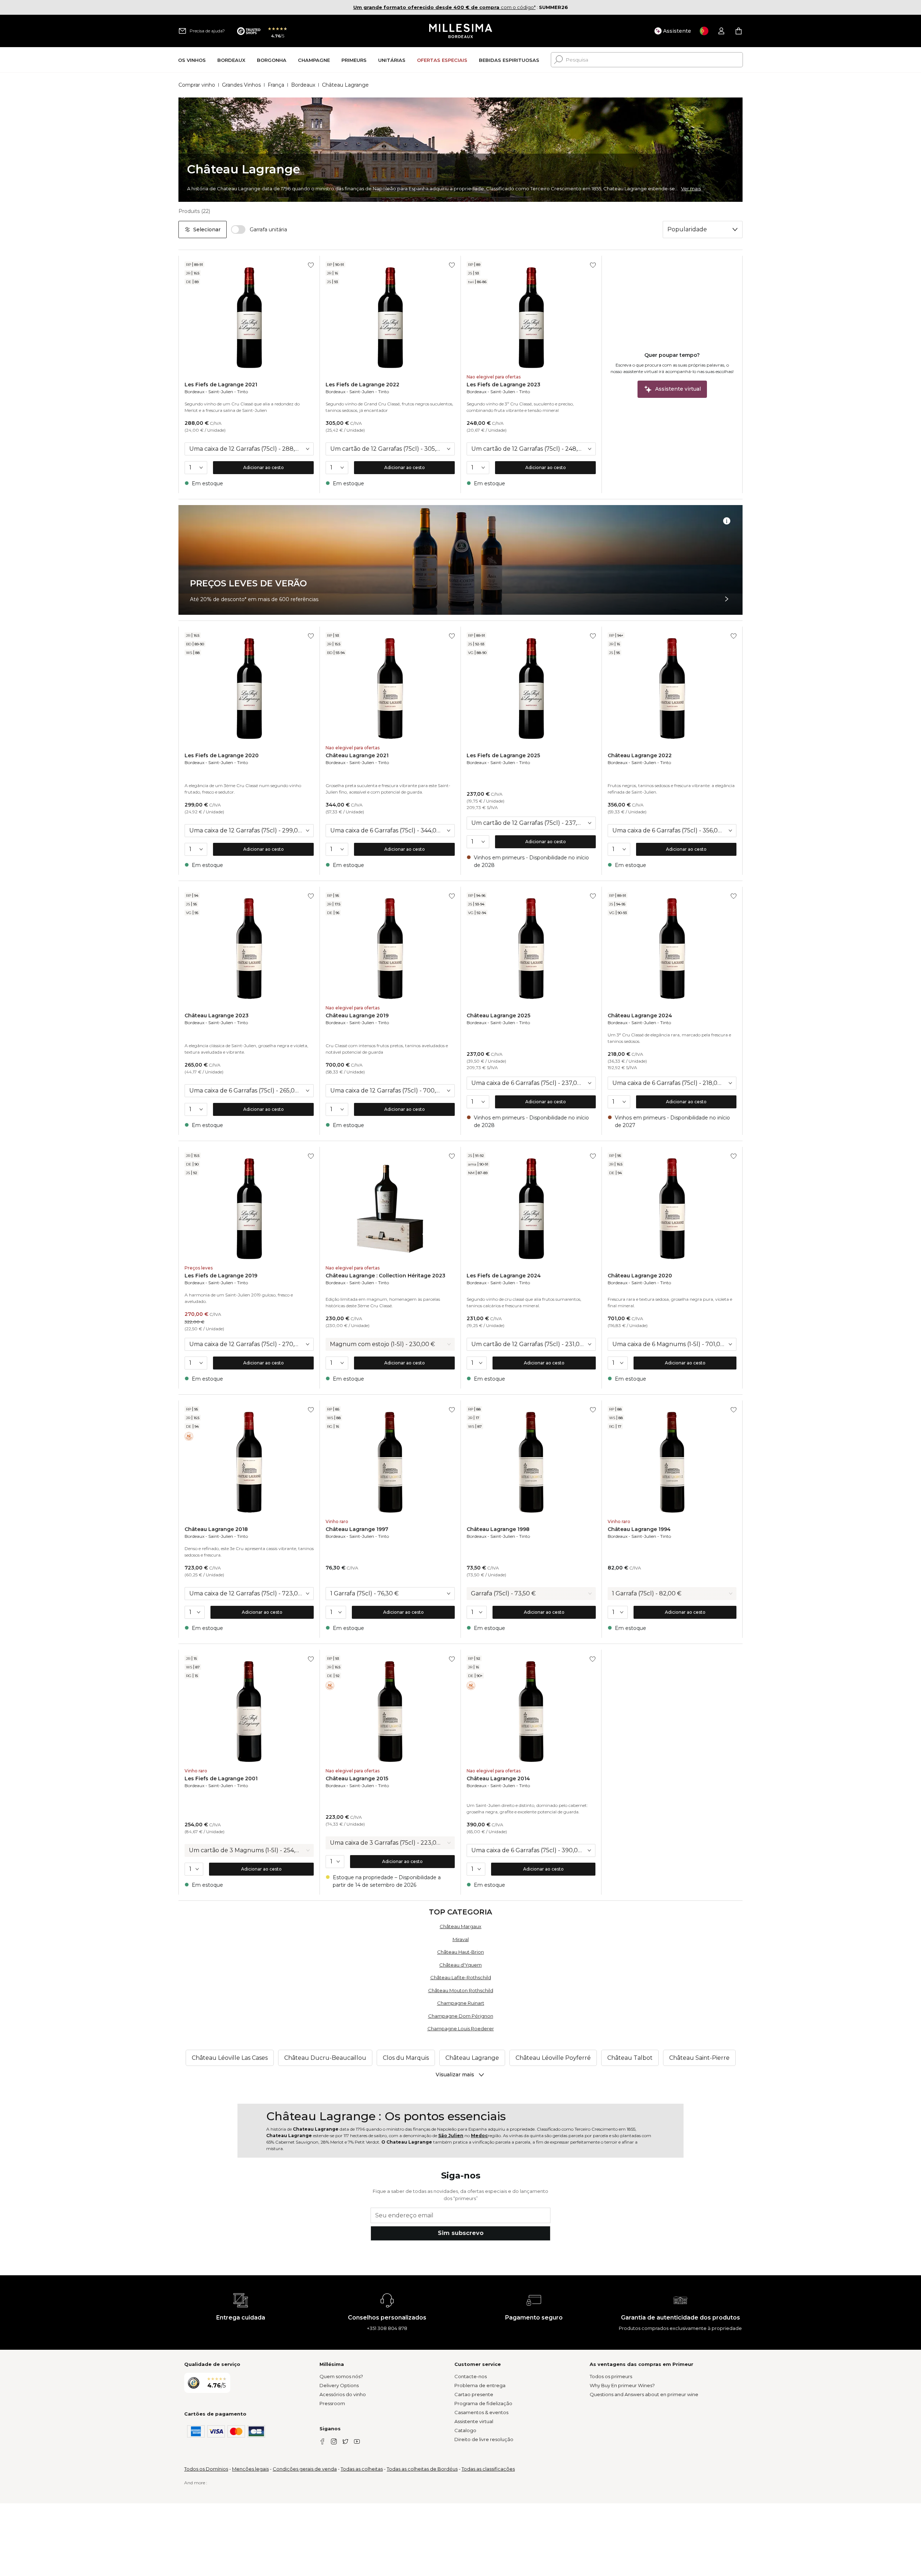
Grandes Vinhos (241, 85)
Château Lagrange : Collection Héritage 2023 (385, 1276)
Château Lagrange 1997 (357, 1529)
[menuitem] (192, 60)
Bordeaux (303, 85)
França (276, 85)
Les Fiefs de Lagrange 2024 (504, 1276)
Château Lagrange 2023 (217, 1016)
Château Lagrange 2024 (640, 1016)
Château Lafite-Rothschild (461, 1977)
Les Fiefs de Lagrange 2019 (221, 1276)
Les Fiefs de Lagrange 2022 (362, 385)
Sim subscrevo (461, 2233)
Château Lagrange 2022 (640, 755)
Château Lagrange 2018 (216, 1529)
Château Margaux (460, 1926)
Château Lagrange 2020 (640, 1276)
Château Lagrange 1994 (639, 1529)
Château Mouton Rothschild (461, 1990)
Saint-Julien (221, 392)
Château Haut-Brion (460, 1952)
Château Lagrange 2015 (357, 1778)
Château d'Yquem (460, 1965)
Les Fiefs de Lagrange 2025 (503, 755)
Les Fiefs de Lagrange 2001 (221, 1778)
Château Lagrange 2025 (498, 1016)
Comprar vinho (197, 85)
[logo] (461, 31)
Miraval (461, 1939)
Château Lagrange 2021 (357, 755)
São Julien (451, 2136)
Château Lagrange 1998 (498, 1529)
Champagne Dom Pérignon (461, 2016)
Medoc (479, 2136)
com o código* (444, 7)
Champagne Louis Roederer (461, 2028)
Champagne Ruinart (461, 2003)
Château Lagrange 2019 (357, 1016)
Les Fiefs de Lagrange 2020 (222, 755)
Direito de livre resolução (484, 2439)
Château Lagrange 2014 (498, 1778)
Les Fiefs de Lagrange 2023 (503, 385)
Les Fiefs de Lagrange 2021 (221, 385)
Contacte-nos (471, 2376)
